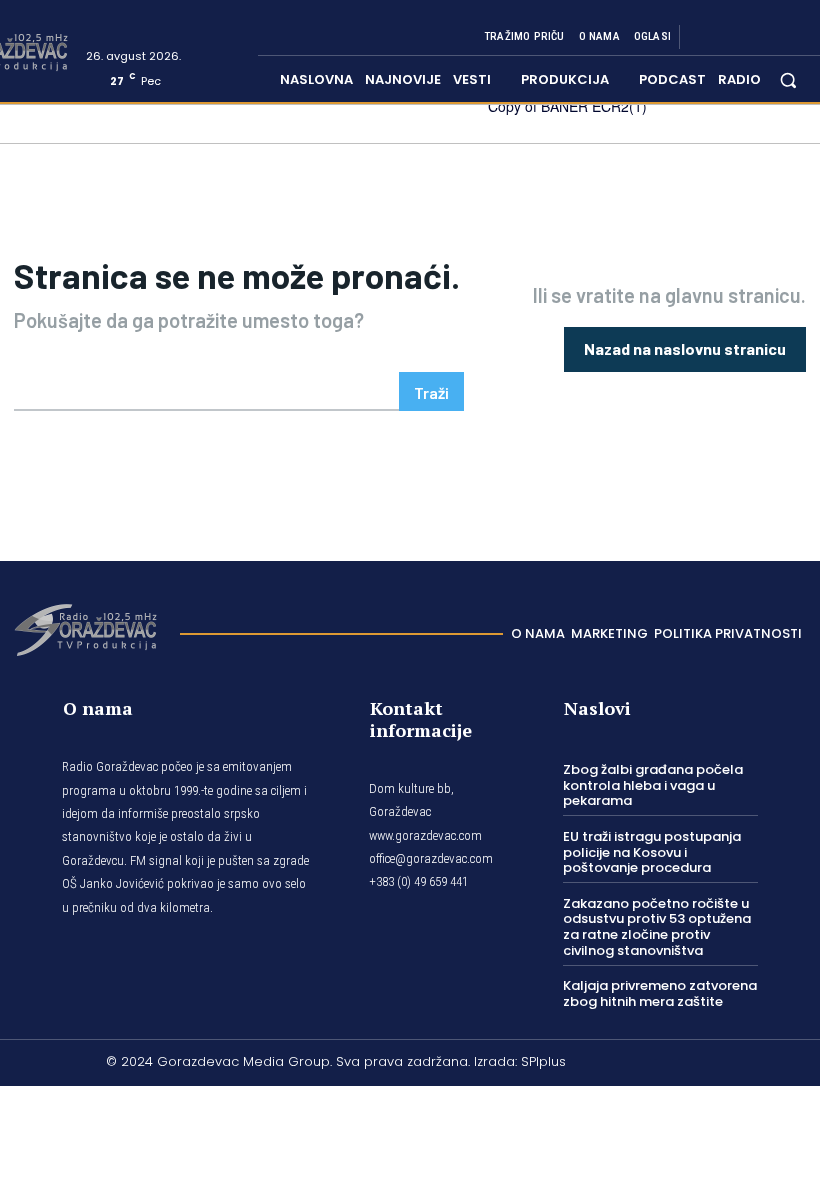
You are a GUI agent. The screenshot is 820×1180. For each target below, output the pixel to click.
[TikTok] (750, 37)
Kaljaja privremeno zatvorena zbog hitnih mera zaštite (660, 993)
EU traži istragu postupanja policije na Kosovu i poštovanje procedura (652, 852)
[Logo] (85, 628)
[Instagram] (726, 37)
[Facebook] (702, 37)
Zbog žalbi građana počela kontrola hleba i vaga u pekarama (653, 785)
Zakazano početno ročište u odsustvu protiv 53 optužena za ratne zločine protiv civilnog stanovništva (657, 927)
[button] (788, 79)
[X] (774, 37)
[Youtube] (798, 37)
